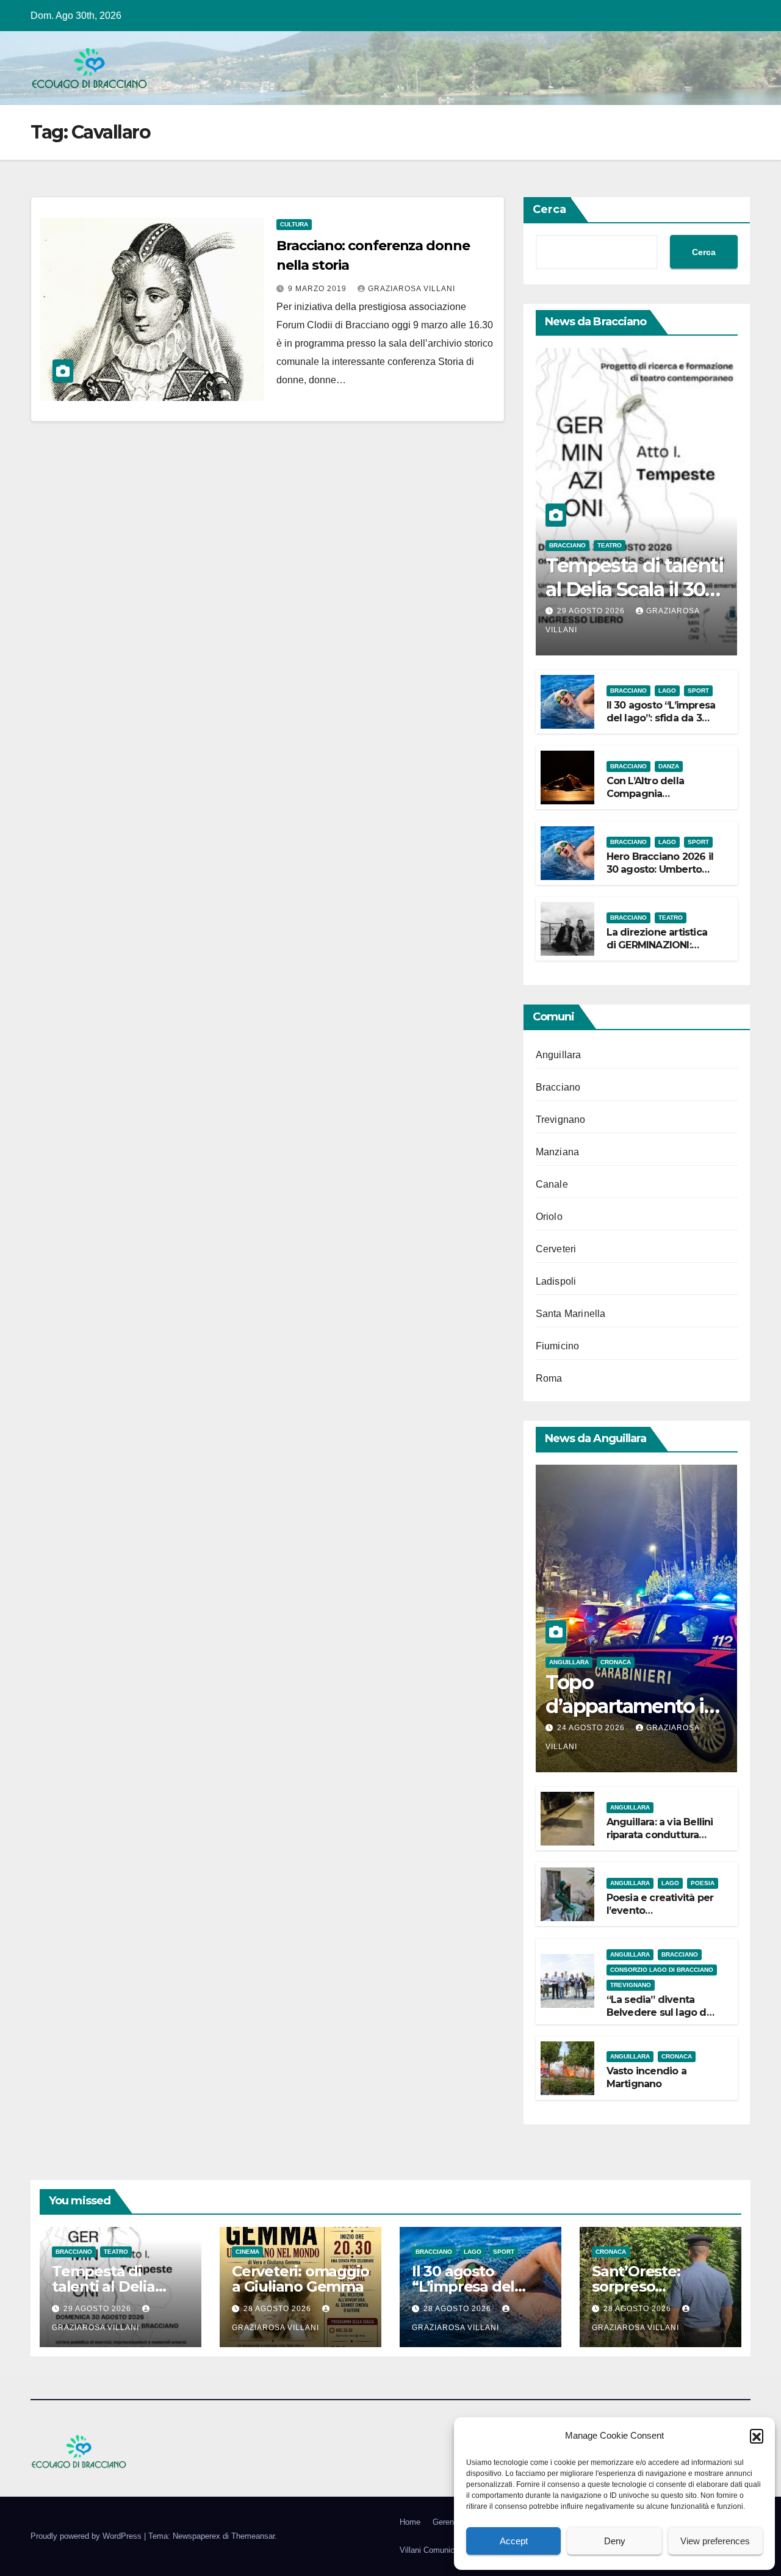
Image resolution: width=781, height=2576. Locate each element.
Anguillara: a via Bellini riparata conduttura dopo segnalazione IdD (660, 1841)
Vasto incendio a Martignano (646, 2077)
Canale (552, 1184)
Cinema (247, 2252)
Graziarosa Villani (412, 289)
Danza (669, 766)
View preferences (715, 2541)
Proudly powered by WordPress (87, 2536)
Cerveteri (556, 1249)
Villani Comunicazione (439, 2550)
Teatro (610, 545)
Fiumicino (558, 1346)
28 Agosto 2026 (279, 2309)
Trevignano (561, 1120)
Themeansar (253, 2536)
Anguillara (559, 1055)
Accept (514, 2541)
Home (410, 2522)
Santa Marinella (571, 1314)
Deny (615, 2541)
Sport (698, 691)
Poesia (703, 1883)
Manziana (558, 1152)
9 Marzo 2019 (319, 289)
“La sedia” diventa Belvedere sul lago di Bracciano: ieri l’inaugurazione (658, 2019)
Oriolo (549, 1217)
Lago (667, 691)
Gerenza (448, 2522)
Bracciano (567, 545)
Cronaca (616, 1662)
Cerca (549, 209)
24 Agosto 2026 (592, 1728)
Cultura (294, 224)
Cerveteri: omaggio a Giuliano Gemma (300, 2279)
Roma (549, 1378)
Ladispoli (556, 1281)
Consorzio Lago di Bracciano (662, 1970)
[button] (757, 2436)
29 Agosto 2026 (592, 611)
